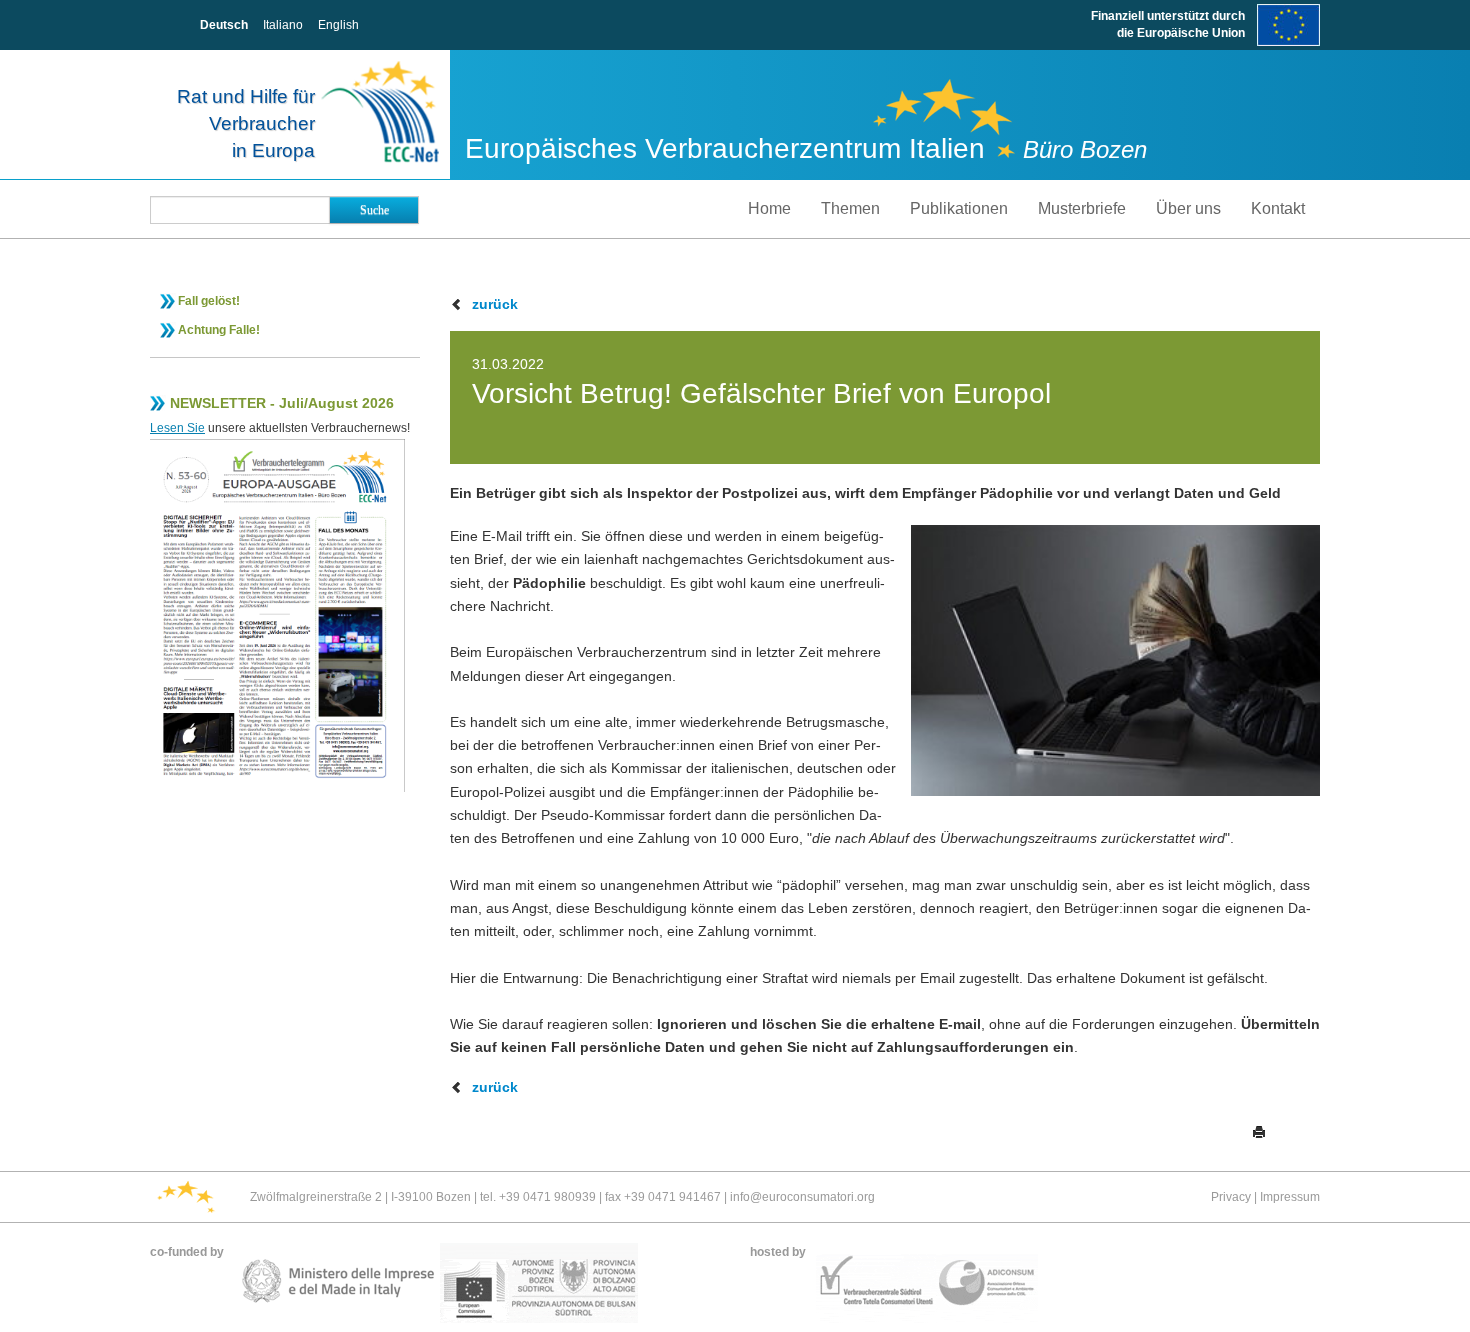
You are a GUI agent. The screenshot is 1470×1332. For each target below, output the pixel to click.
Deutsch (224, 25)
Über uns (1188, 208)
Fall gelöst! (209, 301)
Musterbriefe (1082, 208)
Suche (374, 210)
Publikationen (959, 208)
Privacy (1231, 1197)
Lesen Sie (177, 428)
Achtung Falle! (219, 330)
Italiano (283, 25)
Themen (850, 208)
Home (769, 208)
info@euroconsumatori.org (802, 1197)
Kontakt (1278, 208)
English (338, 25)
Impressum (1290, 1197)
